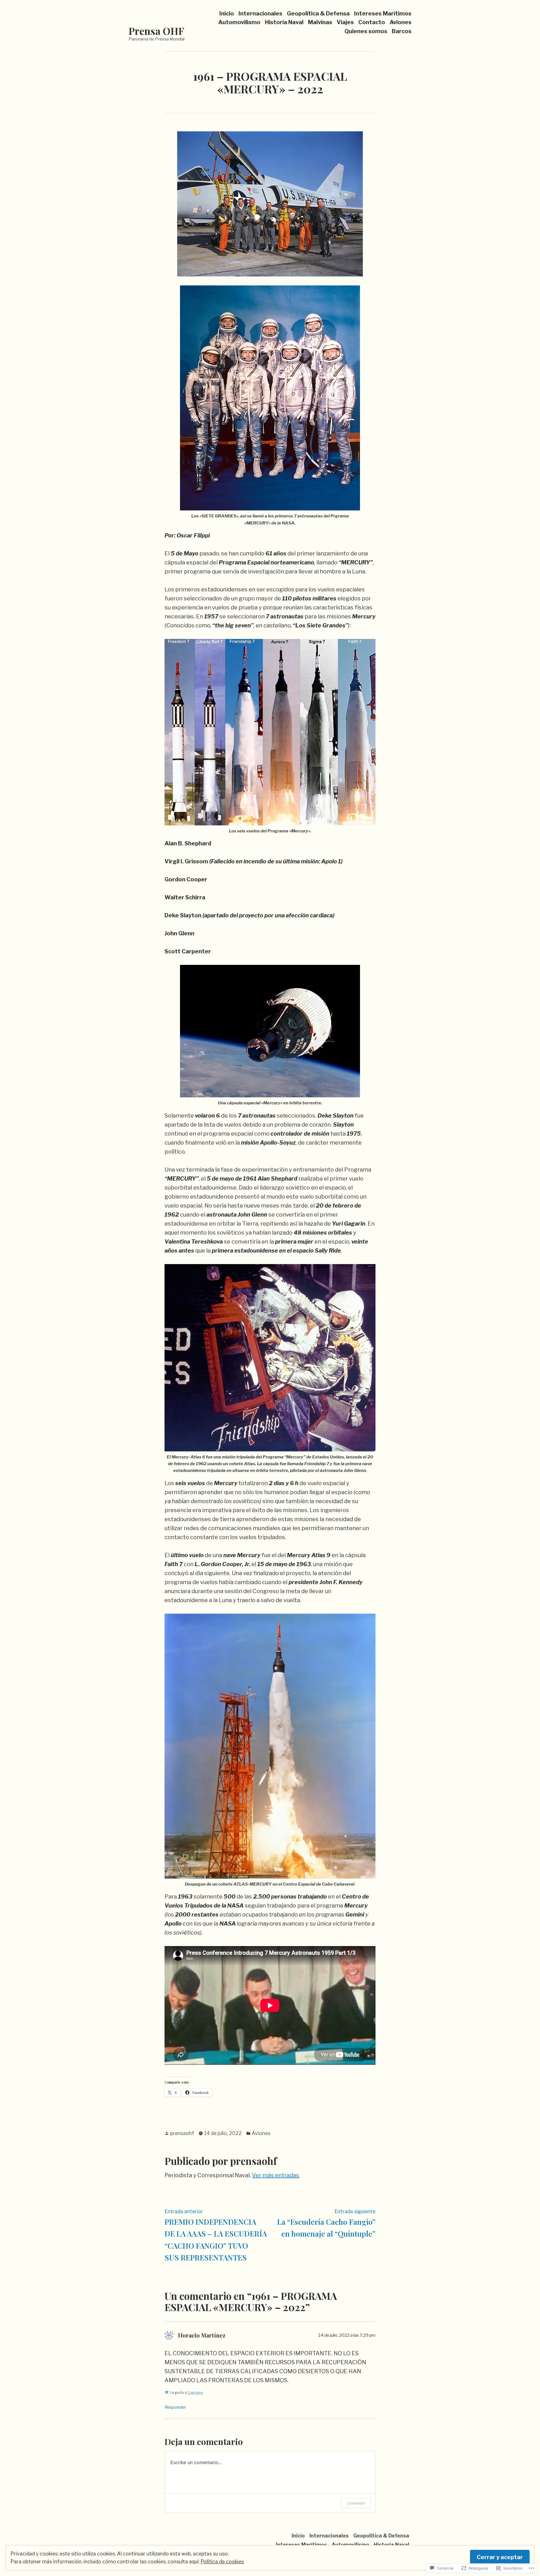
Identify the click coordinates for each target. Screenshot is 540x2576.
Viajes (345, 22)
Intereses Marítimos (383, 13)
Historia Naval (284, 22)
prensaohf (182, 2133)
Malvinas (320, 22)
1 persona (195, 2393)
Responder (175, 2407)
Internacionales (260, 13)
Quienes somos (366, 31)
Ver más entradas (276, 2175)
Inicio (227, 13)
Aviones (400, 22)
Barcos (402, 31)
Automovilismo (239, 22)
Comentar (356, 2503)
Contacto (372, 22)
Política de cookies (222, 2562)
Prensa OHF (156, 31)
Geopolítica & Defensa (318, 13)
